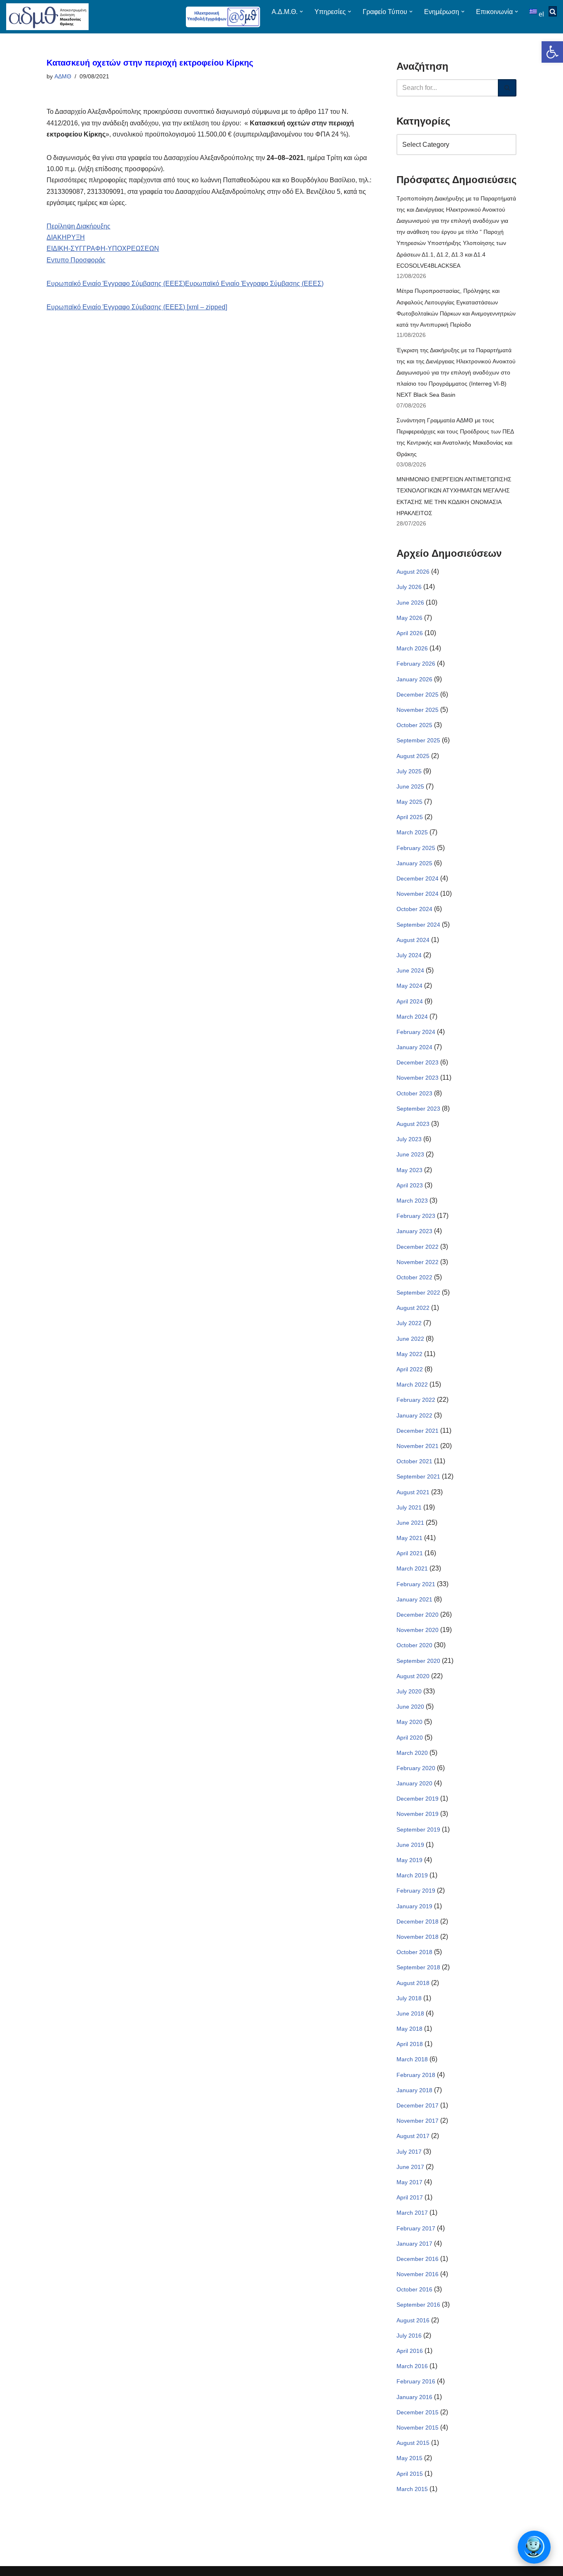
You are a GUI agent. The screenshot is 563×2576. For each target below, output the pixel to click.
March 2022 (412, 1385)
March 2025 (412, 832)
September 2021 (418, 1476)
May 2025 (409, 802)
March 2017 (412, 2213)
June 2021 (410, 1523)
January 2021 (414, 1599)
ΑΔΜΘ (63, 76)
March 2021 (412, 1568)
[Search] (507, 88)
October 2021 (414, 1461)
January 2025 (414, 863)
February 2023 (416, 1216)
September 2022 (418, 1293)
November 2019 (418, 1814)
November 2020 (418, 1630)
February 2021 (416, 1584)
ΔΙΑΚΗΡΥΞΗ (66, 237)
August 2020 (413, 1676)
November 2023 (418, 1078)
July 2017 (409, 2152)
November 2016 (418, 2274)
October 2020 (414, 1645)
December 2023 (418, 1062)
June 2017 (410, 2167)
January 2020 (414, 1783)
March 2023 (412, 1201)
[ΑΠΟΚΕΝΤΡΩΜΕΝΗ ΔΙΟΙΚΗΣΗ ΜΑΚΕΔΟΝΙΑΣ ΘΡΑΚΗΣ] (47, 17)
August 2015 (413, 2443)
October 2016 (414, 2289)
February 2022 (416, 1400)
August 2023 (413, 1124)
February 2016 (416, 2381)
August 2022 (413, 1308)
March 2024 (412, 1017)
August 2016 (413, 2320)
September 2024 (418, 925)
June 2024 (410, 970)
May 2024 (409, 986)
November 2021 (418, 1446)
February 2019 (416, 1891)
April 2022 (410, 1369)
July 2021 (409, 1507)
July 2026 (409, 587)
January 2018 (414, 2090)
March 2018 (412, 2059)
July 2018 (409, 1998)
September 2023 (418, 1109)
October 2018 (414, 1952)
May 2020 (409, 1722)
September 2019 (418, 1830)
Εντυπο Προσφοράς (76, 260)
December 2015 (418, 2412)
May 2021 (409, 1538)
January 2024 (414, 1047)
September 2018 (418, 1967)
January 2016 (414, 2397)
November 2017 (418, 2121)
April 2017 (410, 2197)
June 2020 (410, 1707)
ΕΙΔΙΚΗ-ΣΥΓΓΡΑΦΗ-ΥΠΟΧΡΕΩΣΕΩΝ (103, 248)
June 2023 (410, 1154)
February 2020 (416, 1768)
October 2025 (414, 725)
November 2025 (418, 710)
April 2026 (410, 633)
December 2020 (418, 1615)
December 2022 (418, 1247)
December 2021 (418, 1431)
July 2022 (409, 1323)
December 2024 (418, 878)
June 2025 (410, 786)
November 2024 (418, 894)
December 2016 (418, 2259)
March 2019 (412, 1875)
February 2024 (416, 1032)
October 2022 (414, 1277)
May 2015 (409, 2458)
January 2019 (414, 1906)
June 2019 (410, 1845)
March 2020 (412, 1753)
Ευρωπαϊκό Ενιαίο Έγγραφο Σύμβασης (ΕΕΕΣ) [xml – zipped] (137, 307)
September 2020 (418, 1661)
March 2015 (412, 2489)
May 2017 (409, 2182)
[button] (552, 52)
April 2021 (410, 1553)
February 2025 (416, 848)
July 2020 (409, 1691)
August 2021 (413, 1492)
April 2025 (410, 817)
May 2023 (409, 1170)
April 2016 (410, 2351)
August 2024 (413, 940)
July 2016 (409, 2336)
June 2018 (410, 2013)
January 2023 (414, 1231)
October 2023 (414, 1093)
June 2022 (410, 1339)
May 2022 (409, 1354)
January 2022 (414, 1415)
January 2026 (414, 679)
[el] (534, 11)
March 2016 (412, 2366)
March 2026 (412, 648)
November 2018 (418, 1937)
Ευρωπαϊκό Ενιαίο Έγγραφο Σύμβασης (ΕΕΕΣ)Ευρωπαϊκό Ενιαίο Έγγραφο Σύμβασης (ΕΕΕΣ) (185, 284)
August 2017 (413, 2136)
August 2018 (413, 1983)
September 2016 (418, 2305)
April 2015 (410, 2474)
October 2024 (414, 909)
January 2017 (414, 2244)
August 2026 (413, 572)
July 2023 (409, 1139)
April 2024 (410, 1001)
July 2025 (409, 771)
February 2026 (416, 664)
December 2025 (418, 695)
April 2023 (410, 1185)
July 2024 (409, 955)
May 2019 (409, 1860)
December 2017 (418, 2105)
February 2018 (416, 2075)
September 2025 (418, 740)
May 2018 (409, 2029)
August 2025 (413, 756)
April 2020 (410, 1738)
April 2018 (410, 2044)
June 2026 (410, 603)
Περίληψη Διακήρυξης (79, 226)
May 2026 (409, 618)
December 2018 (418, 1921)
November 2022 (418, 1262)
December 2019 (418, 1799)
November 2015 (418, 2428)
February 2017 (416, 2228)
